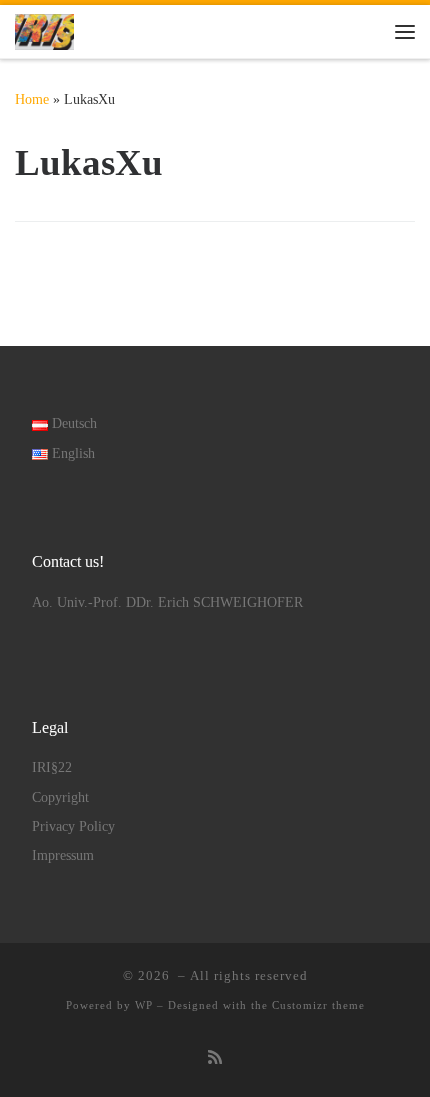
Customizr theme (318, 1005)
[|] (44, 29)
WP (144, 1005)
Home (32, 99)
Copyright (60, 797)
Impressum (63, 855)
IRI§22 (52, 767)
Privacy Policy (73, 826)
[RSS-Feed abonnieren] (215, 1058)
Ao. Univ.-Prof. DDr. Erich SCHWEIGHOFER (167, 602)
